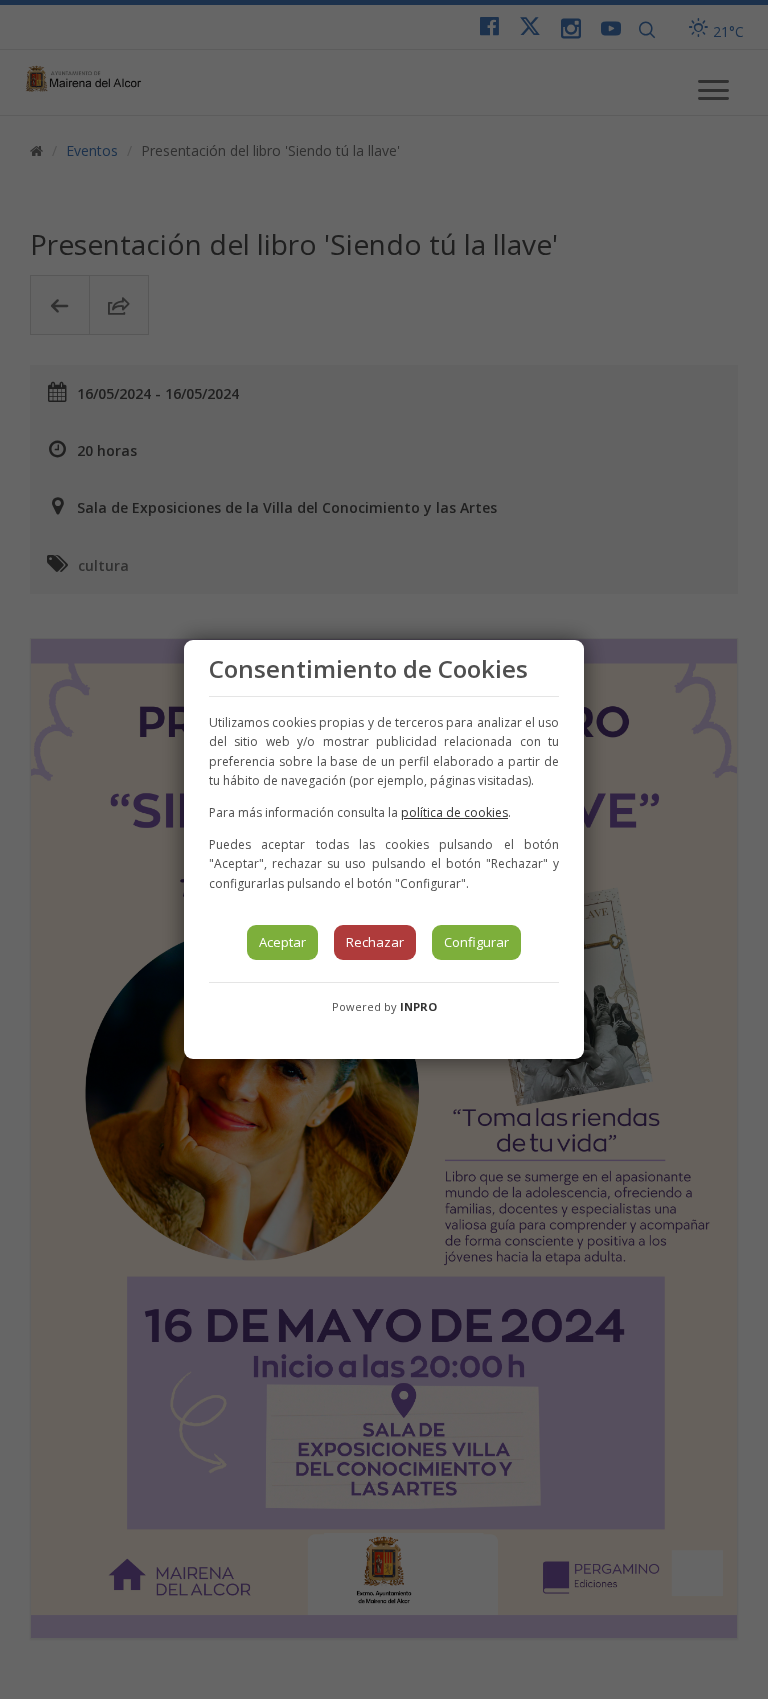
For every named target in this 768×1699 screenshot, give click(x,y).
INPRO (418, 1006)
